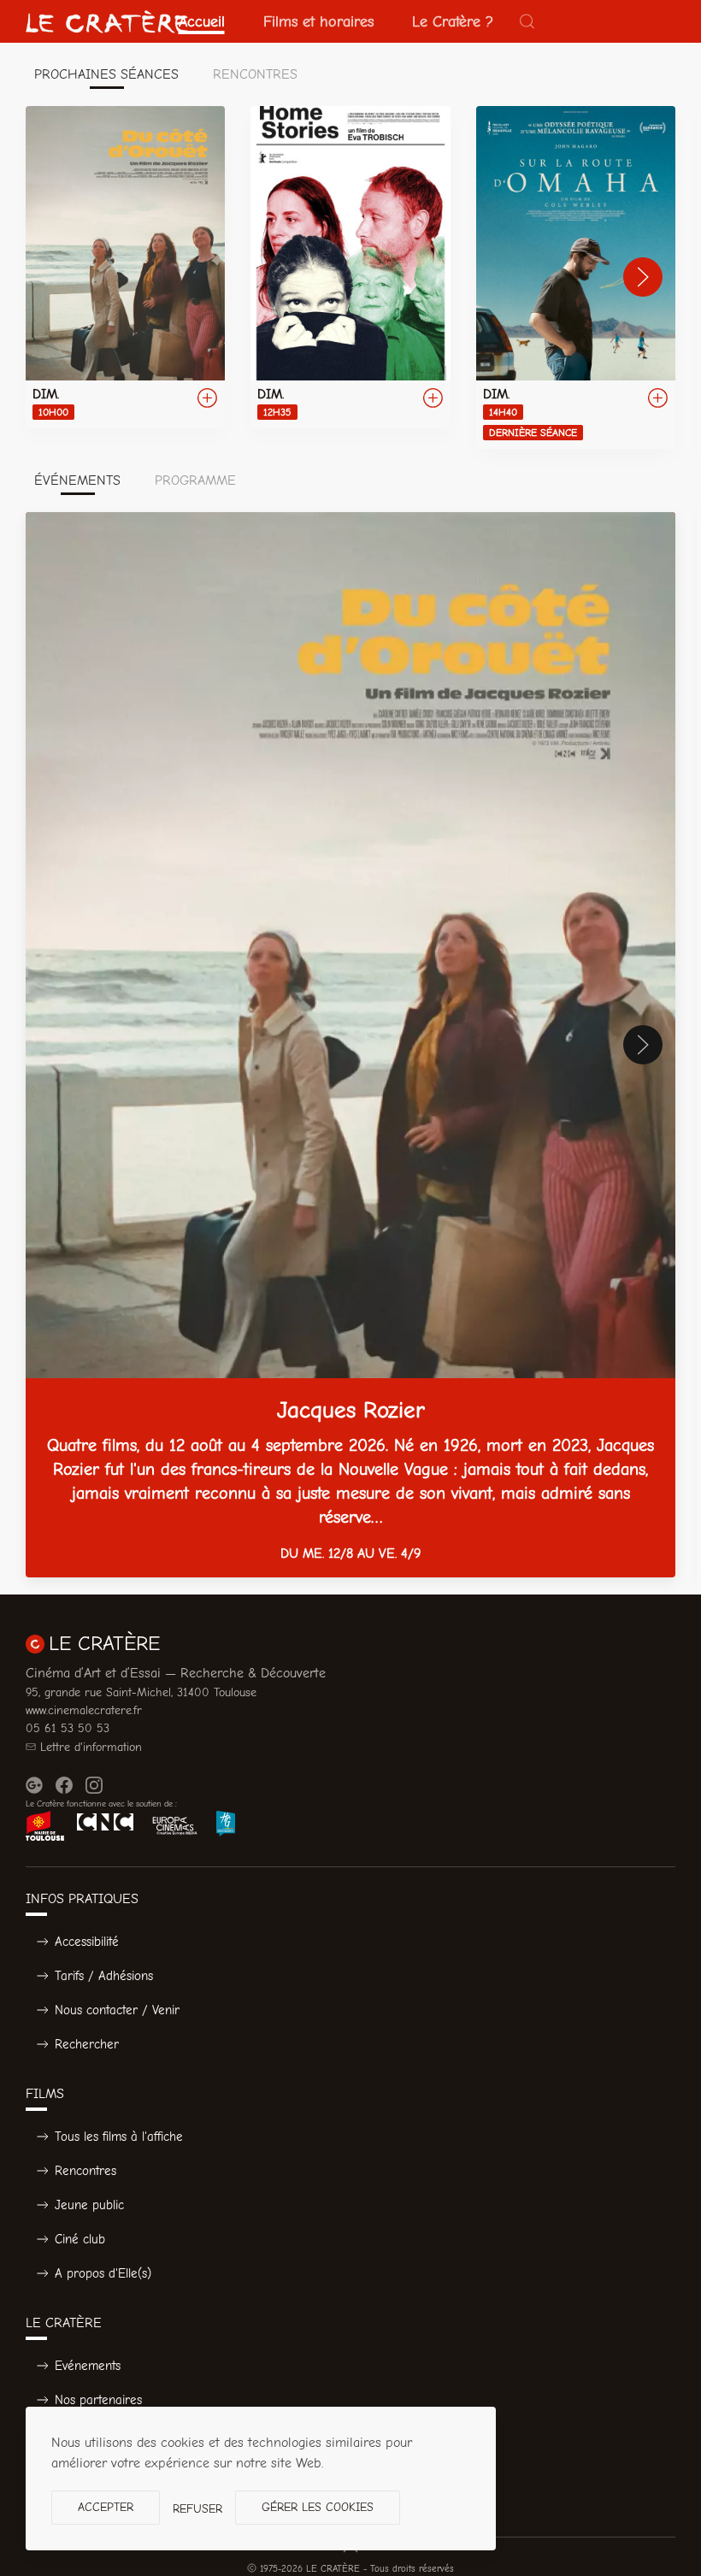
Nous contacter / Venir (117, 2010)
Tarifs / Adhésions (104, 1976)
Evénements (88, 2366)
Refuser (197, 2509)
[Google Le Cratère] (34, 1785)
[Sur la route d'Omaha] (576, 277)
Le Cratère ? (453, 21)
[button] (527, 21)
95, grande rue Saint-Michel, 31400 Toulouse (141, 1692)
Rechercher (87, 2044)
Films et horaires (318, 21)
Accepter (106, 2507)
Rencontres (85, 2171)
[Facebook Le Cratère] (64, 1785)
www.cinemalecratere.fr (84, 1710)
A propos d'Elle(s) (103, 2273)
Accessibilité (87, 1942)
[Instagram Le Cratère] (94, 1785)
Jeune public (89, 2205)
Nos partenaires (98, 2400)
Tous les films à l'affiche (119, 2137)
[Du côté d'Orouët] (125, 267)
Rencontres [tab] (255, 74)
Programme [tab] (195, 480)
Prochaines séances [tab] (106, 74)
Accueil (202, 21)
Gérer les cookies (318, 2507)
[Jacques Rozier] (350, 1045)
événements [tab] (77, 480)
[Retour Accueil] (107, 21)
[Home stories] (350, 267)
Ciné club (80, 2239)
